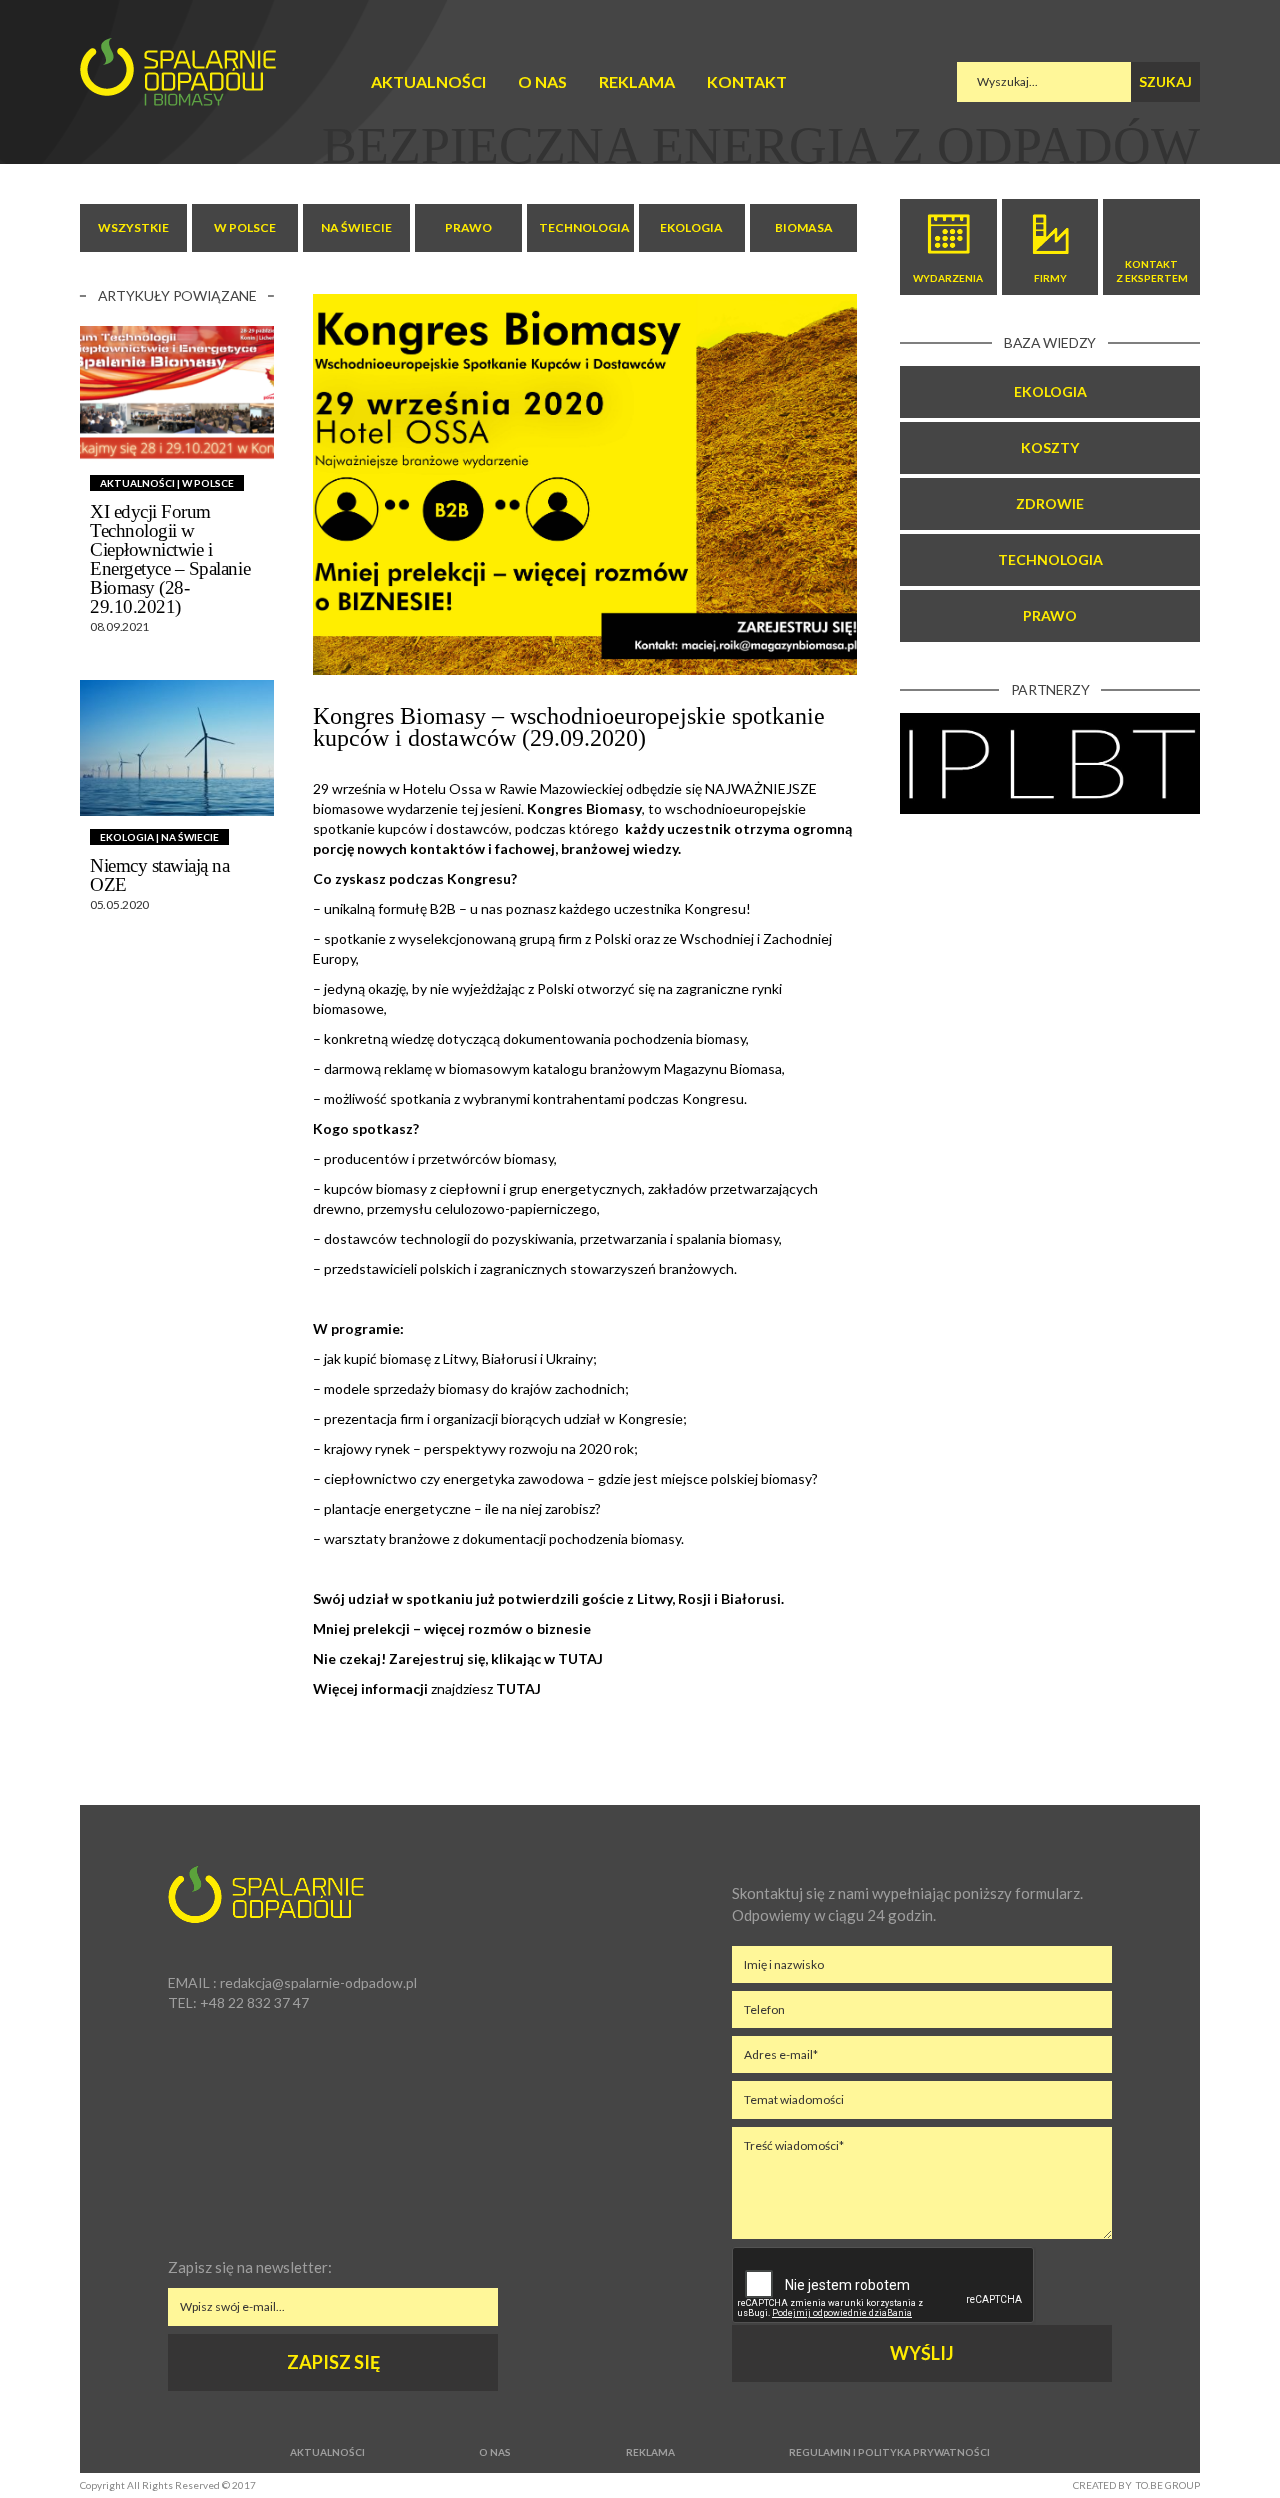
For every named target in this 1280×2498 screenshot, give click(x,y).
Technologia (1050, 559)
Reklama (637, 81)
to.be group (1168, 2485)
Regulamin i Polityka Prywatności (889, 2452)
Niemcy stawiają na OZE (159, 875)
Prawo (1050, 615)
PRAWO (468, 227)
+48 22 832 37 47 (254, 2002)
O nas (542, 81)
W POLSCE (245, 227)
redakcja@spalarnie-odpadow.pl (318, 1982)
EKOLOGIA (691, 227)
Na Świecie (356, 227)
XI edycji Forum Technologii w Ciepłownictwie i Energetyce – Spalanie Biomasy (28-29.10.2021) (170, 559)
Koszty (1050, 447)
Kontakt (747, 81)
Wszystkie (133, 227)
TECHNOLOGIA (584, 227)
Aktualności (428, 81)
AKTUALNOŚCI (137, 483)
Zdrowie (1050, 503)
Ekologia (1050, 391)
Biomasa (804, 227)
